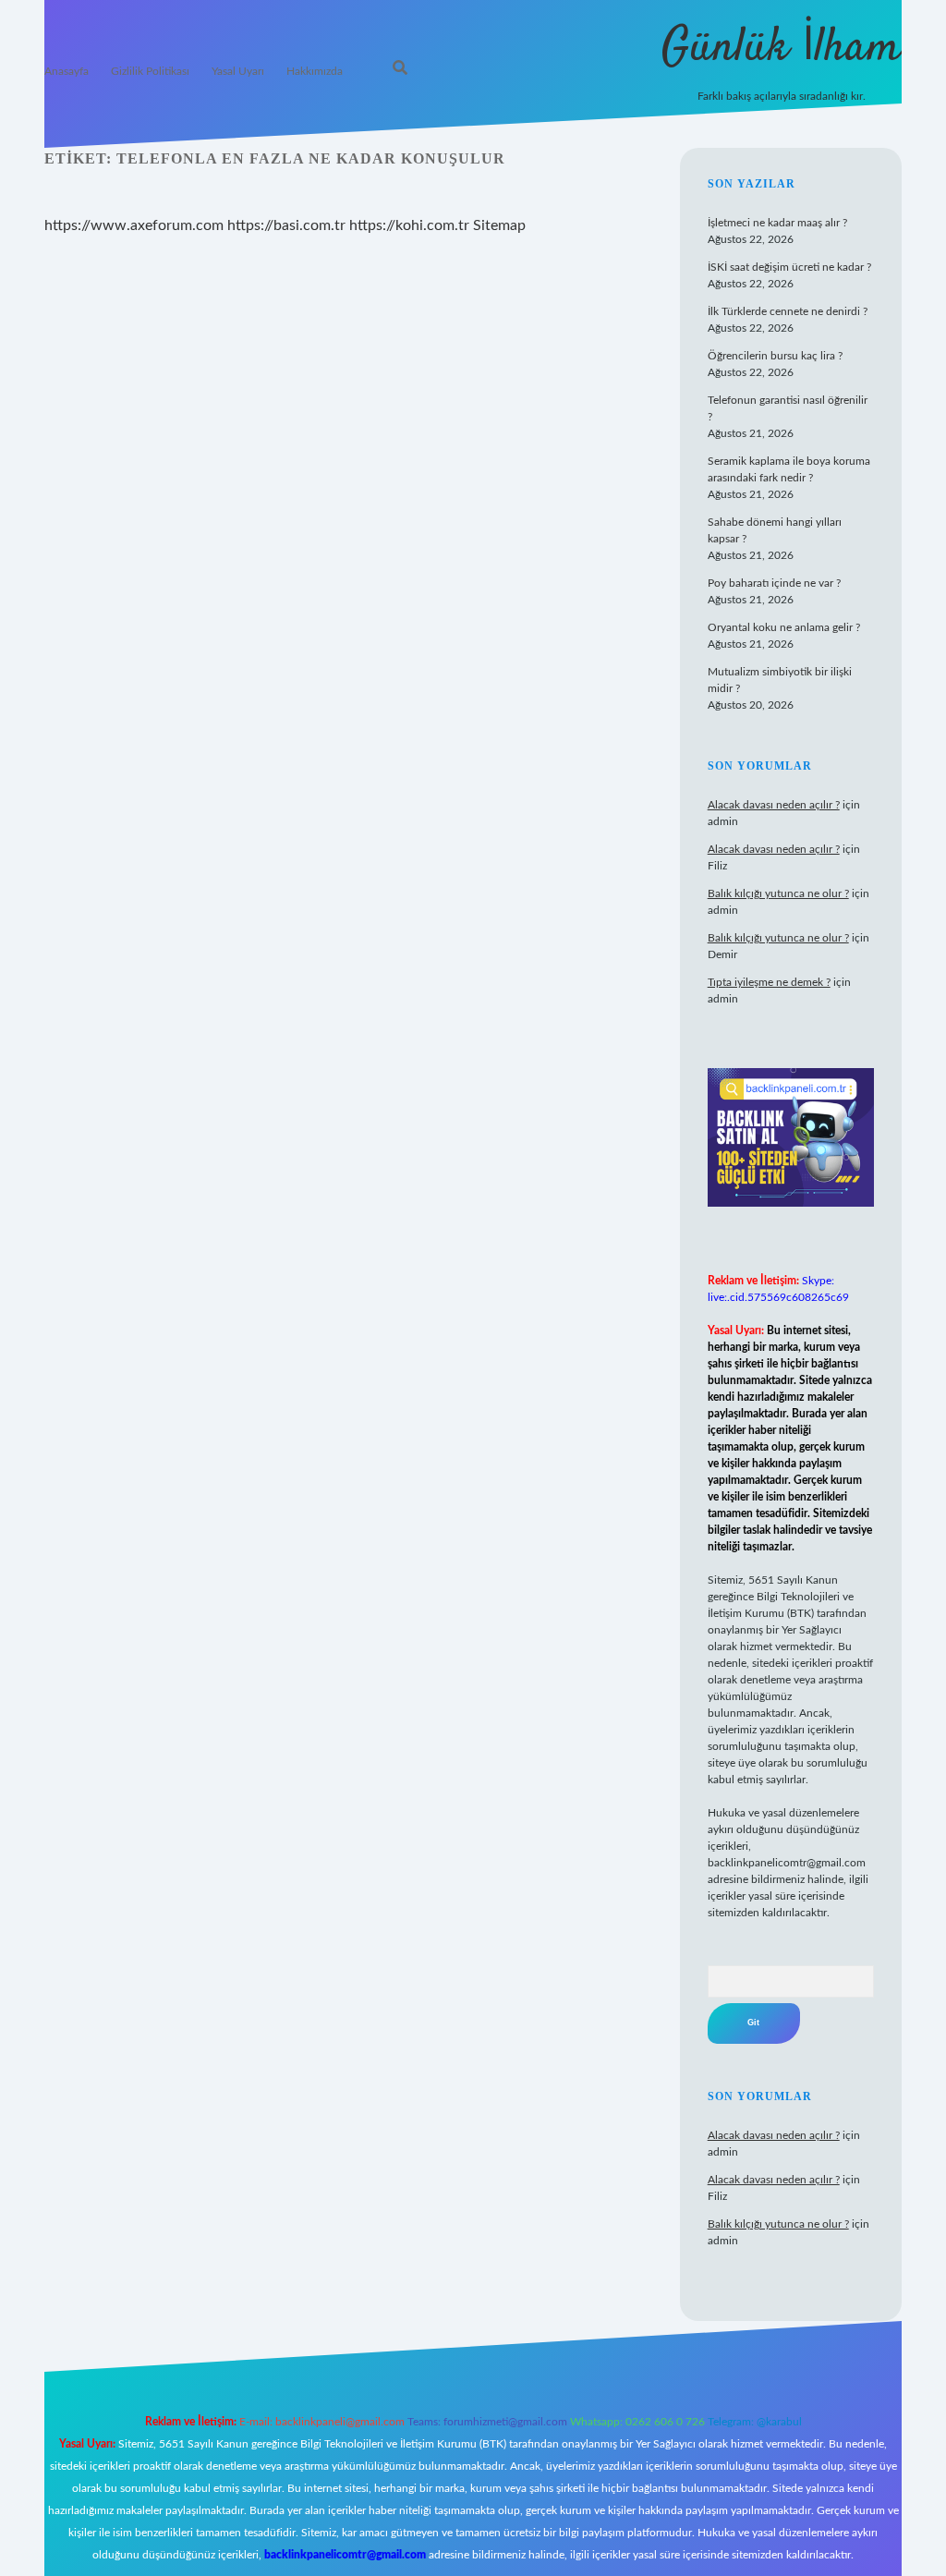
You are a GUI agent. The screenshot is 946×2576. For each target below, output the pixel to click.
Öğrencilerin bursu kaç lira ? (775, 356)
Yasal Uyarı (238, 71)
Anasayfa (67, 71)
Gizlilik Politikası (150, 71)
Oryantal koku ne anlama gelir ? (784, 627)
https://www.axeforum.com (134, 225)
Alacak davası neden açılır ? (774, 805)
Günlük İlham (782, 49)
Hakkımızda (315, 71)
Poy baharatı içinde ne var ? (774, 583)
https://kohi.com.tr (409, 225)
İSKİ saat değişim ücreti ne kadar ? (789, 267)
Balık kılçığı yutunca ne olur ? (778, 893)
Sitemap (499, 225)
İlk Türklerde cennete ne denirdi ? (788, 311)
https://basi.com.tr (286, 225)
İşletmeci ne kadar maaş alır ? (777, 223)
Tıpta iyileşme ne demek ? (769, 982)
